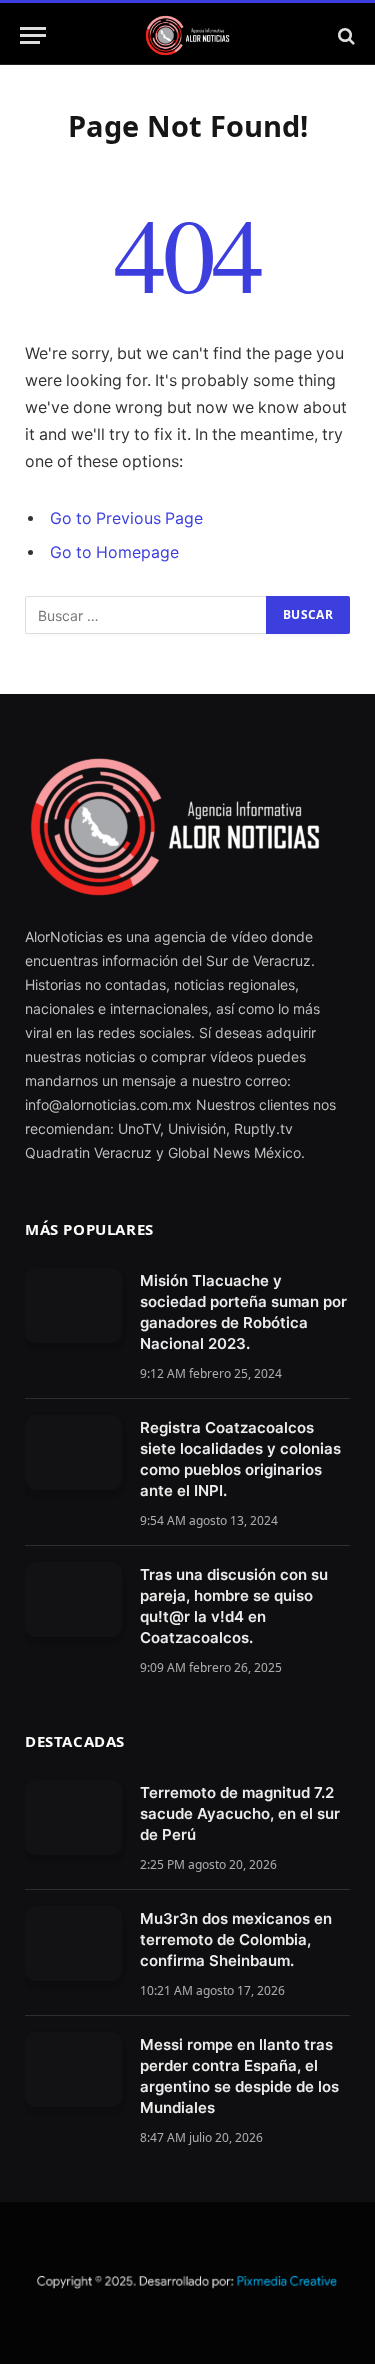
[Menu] (33, 35)
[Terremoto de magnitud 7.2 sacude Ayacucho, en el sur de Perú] (73, 1817)
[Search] (344, 35)
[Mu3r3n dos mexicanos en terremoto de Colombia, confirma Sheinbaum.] (73, 1943)
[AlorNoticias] (187, 35)
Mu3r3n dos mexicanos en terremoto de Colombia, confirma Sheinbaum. (236, 1939)
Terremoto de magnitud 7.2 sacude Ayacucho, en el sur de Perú (240, 1813)
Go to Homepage (114, 552)
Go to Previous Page (126, 518)
